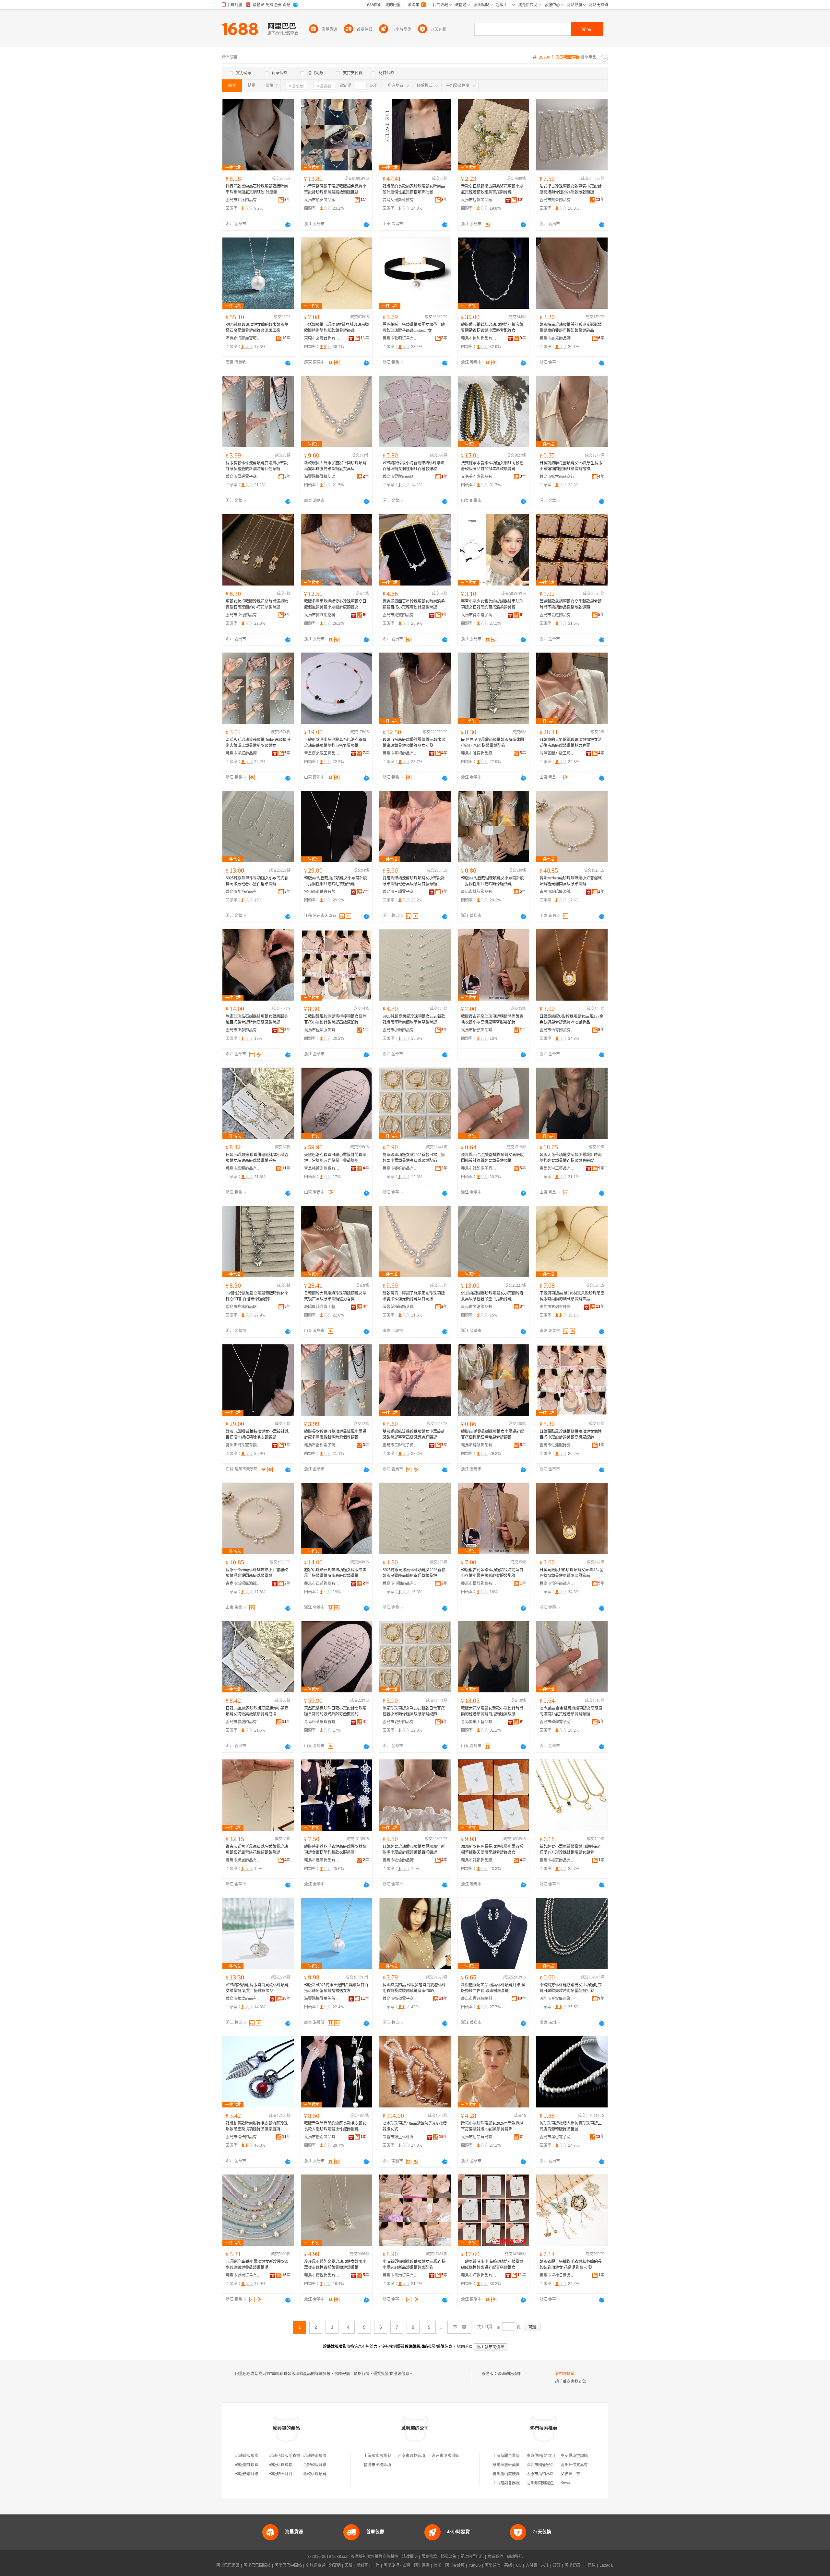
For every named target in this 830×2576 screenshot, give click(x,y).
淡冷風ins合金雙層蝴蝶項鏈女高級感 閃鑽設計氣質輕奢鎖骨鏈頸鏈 (492, 1158)
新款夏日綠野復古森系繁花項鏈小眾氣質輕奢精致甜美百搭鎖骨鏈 (492, 189)
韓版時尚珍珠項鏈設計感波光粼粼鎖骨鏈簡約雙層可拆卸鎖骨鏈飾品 (571, 328)
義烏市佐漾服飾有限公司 (322, 1030)
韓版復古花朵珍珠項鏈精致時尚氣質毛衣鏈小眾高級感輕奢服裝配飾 (492, 1019)
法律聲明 (410, 2557)
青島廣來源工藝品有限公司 (322, 753)
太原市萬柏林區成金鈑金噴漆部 (554, 2474)
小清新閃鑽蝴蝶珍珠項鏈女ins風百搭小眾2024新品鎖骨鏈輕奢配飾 (414, 2265)
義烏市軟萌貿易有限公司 (400, 338)
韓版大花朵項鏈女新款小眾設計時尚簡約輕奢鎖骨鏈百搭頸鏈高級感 (571, 1158)
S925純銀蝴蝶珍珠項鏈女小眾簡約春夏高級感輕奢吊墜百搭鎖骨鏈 (257, 881)
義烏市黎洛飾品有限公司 (243, 892)
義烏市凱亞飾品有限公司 (557, 200)
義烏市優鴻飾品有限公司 (322, 2137)
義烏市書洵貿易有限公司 (400, 2275)
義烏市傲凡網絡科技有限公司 (479, 1999)
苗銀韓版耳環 (315, 2465)
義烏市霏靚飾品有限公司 (243, 1168)
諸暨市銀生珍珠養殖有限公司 (400, 2137)
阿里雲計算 (455, 2565)
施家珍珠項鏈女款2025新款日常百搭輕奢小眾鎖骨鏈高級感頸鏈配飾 (414, 1158)
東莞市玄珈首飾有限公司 (322, 338)
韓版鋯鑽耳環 (247, 2474)
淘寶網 (335, 2565)
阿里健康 (572, 2565)
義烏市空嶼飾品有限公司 (400, 753)
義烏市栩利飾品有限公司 (479, 338)
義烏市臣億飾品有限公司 (243, 615)
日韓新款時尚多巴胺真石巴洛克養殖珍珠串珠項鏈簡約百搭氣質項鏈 (335, 743)
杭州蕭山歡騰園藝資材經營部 (518, 2474)
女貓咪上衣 (570, 2474)
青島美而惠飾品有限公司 (479, 477)
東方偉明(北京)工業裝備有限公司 (555, 2456)
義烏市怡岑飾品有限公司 (557, 1030)
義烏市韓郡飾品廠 (477, 1860)
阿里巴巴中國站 (288, 2565)
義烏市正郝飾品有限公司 (243, 1030)
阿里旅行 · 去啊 (397, 2565)
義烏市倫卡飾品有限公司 (243, 2137)
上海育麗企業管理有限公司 (516, 2456)
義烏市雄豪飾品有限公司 (557, 1860)
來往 (545, 2565)
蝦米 (437, 2565)
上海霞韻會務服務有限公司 (516, 2483)
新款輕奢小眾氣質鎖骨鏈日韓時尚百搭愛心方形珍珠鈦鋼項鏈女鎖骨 (571, 1850)
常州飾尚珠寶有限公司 (322, 892)
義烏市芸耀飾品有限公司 (557, 615)
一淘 (376, 2565)
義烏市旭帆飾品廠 (477, 200)
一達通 (590, 2565)
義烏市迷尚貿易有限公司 (243, 2275)
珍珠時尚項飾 (315, 2456)
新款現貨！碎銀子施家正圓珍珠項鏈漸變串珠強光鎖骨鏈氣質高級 (335, 466)
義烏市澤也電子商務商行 (557, 2137)
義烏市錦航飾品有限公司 (479, 892)
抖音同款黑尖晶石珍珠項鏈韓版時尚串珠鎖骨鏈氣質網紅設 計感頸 (257, 189)
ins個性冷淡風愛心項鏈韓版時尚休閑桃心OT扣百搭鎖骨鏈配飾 (492, 743)
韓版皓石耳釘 (281, 2474)
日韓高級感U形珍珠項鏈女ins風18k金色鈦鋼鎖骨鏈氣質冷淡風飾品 (571, 1019)
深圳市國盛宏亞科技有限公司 (552, 2465)
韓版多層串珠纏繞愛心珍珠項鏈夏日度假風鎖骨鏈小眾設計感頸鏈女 (335, 604)
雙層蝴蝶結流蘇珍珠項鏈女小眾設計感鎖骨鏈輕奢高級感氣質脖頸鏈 (414, 881)
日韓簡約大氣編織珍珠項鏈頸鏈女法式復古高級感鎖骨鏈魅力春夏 (571, 743)
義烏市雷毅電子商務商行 (243, 477)
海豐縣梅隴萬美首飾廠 (322, 1999)
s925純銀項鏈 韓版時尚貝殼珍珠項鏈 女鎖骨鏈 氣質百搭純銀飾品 (257, 1988)
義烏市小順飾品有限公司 (400, 1030)
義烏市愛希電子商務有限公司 (479, 615)
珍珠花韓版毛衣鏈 (285, 2456)
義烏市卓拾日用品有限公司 (557, 2275)
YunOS (475, 2565)
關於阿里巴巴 (472, 2557)
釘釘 (557, 2565)
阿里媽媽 (422, 2565)
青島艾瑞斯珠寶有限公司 (400, 200)
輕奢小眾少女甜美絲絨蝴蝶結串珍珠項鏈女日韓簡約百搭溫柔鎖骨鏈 (492, 604)
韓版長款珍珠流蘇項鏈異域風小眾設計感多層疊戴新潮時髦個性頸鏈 (257, 466)
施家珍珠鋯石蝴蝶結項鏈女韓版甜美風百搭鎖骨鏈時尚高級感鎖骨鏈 (257, 1019)
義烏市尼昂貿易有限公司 (479, 2137)
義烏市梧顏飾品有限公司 (479, 1030)
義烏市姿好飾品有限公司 (400, 1168)
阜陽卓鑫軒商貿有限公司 (514, 2465)
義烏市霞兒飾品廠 (555, 338)
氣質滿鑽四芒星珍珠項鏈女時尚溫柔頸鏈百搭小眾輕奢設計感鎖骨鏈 (414, 604)
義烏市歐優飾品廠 (398, 1860)
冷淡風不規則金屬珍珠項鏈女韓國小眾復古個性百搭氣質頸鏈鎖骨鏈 (335, 2265)
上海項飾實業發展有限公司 (387, 2456)
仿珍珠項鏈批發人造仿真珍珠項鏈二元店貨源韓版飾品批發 (571, 2126)
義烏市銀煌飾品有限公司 (243, 1999)
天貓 (349, 2565)
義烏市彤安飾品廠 (320, 200)
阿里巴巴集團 (228, 2565)
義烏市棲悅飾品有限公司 (322, 2275)
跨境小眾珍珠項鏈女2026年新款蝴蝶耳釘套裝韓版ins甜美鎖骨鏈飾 (492, 2126)
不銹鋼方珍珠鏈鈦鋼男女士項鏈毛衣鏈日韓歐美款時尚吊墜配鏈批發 (571, 1988)
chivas (565, 2483)
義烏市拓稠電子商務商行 (400, 1999)
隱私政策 (449, 2557)
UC (519, 2565)
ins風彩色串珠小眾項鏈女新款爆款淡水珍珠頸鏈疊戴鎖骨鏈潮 (257, 2265)
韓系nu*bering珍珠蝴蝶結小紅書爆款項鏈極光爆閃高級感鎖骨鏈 (571, 881)
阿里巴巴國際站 (257, 2565)
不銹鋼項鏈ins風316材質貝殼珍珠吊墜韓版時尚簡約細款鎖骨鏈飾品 (337, 328)
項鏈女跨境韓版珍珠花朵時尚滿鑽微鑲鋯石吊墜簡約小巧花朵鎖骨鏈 (257, 604)
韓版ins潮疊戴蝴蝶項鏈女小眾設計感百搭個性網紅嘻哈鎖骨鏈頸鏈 (492, 881)
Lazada (606, 2565)
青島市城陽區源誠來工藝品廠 (557, 892)
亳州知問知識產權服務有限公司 (554, 2483)
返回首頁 (465, 2347)
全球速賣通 (315, 2565)
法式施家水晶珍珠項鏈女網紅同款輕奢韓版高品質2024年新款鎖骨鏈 (492, 466)
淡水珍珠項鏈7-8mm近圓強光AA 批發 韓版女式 (415, 2126)
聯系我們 (495, 2557)
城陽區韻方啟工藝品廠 (557, 753)
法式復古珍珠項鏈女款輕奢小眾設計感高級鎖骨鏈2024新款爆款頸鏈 (571, 189)
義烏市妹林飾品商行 (557, 477)
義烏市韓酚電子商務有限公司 (479, 1168)
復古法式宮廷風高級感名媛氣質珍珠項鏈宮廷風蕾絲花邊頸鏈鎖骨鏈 (257, 1850)
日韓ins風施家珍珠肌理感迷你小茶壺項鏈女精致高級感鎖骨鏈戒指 (257, 1158)
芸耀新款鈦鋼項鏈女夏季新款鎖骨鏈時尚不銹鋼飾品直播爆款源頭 (571, 604)
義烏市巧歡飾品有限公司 (479, 2275)
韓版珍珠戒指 (281, 2465)
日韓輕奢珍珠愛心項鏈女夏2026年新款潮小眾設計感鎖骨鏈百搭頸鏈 (414, 1850)
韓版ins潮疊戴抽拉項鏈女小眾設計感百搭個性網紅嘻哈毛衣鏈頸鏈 (336, 881)
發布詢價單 (565, 2374)
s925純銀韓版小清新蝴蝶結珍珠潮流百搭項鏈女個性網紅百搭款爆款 (414, 466)
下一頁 (459, 2327)
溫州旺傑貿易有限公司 (580, 2465)
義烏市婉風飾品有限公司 (243, 1860)
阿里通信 (492, 2565)
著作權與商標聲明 (383, 2557)
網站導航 (515, 2557)
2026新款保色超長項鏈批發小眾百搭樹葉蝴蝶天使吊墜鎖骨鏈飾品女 (492, 1850)
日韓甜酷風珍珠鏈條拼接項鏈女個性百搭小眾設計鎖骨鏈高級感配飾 (335, 1019)
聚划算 (362, 2565)
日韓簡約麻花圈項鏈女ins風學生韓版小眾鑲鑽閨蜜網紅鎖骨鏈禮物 (571, 466)
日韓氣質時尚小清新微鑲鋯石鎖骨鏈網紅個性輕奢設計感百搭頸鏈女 (492, 2265)
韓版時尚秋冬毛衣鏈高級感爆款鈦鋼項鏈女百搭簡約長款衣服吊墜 (335, 1850)
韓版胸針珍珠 (247, 2465)
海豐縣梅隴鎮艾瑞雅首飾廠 (322, 477)
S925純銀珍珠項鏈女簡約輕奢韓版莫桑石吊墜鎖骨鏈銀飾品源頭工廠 (257, 328)
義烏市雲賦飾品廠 (398, 477)
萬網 (508, 2565)
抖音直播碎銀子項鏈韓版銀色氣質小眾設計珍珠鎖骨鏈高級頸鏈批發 (335, 189)
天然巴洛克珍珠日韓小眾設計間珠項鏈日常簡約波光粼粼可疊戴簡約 (335, 1158)
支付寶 (531, 2565)
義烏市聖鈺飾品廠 (241, 753)
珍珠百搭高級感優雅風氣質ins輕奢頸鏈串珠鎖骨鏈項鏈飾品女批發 (414, 743)
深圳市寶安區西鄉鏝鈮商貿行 (557, 1999)
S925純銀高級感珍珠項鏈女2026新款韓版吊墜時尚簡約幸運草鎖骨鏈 (414, 1019)
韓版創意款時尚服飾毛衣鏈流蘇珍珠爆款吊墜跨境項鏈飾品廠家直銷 (257, 2126)
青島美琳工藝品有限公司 (557, 1168)
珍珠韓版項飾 (509, 2374)
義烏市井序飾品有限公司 (243, 200)
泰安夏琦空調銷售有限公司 (584, 2456)
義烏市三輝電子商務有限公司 (400, 892)
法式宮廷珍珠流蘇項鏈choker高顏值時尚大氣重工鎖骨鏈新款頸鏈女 (258, 743)
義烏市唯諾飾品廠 (477, 753)
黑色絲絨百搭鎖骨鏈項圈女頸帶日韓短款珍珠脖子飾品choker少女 (414, 328)
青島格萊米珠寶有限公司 (322, 1168)
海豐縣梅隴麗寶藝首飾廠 (243, 338)
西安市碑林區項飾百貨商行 (421, 2456)
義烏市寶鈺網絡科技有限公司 (322, 615)
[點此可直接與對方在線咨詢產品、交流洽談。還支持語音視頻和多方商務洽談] (288, 225)
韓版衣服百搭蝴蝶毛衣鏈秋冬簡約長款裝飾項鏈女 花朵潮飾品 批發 (571, 2265)
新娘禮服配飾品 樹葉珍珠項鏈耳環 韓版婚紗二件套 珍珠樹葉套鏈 (493, 1988)
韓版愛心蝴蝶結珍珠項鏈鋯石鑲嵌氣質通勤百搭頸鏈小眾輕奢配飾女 (492, 328)
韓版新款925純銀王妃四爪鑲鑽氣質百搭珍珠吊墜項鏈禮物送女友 (336, 1988)
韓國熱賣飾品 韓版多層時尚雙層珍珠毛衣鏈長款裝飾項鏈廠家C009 (414, 1988)
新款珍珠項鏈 (315, 2474)
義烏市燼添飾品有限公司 (322, 1860)
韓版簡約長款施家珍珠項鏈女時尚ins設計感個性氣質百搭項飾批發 (414, 189)
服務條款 (429, 2557)
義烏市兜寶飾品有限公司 (400, 615)
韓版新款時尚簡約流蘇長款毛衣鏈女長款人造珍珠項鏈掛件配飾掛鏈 (335, 2126)
